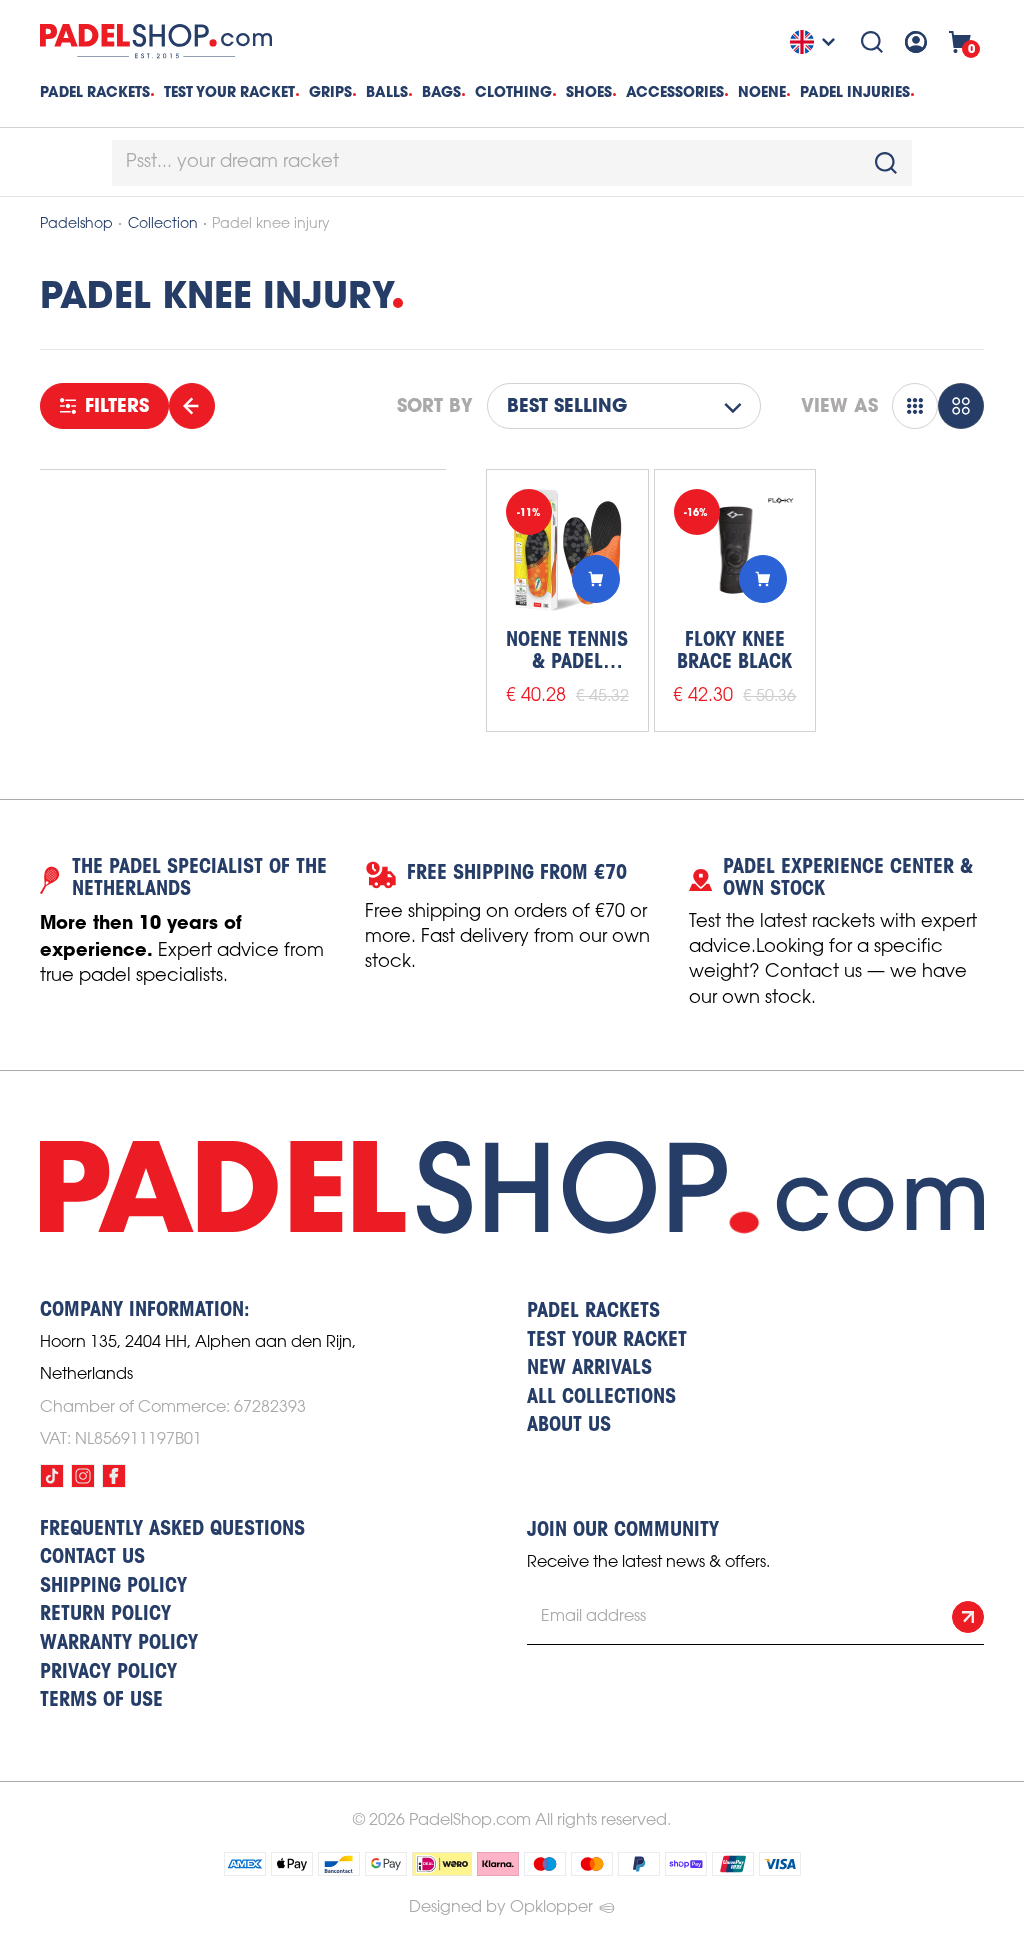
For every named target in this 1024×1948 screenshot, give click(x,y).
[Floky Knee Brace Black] (735, 550)
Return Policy (105, 1615)
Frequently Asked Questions (172, 1530)
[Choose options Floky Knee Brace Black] (763, 579)
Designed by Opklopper (501, 1907)
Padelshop (76, 224)
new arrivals (589, 1369)
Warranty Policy (119, 1644)
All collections (601, 1398)
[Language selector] (815, 42)
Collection (163, 224)
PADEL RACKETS (593, 1312)
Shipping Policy (113, 1587)
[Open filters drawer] (192, 406)
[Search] (872, 42)
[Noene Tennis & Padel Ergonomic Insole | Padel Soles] (567, 550)
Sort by (435, 406)
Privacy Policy (108, 1673)
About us (569, 1426)
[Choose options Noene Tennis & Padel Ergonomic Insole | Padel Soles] (596, 579)
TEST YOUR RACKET (229, 92)
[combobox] (512, 163)
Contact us (92, 1558)
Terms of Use (101, 1701)
